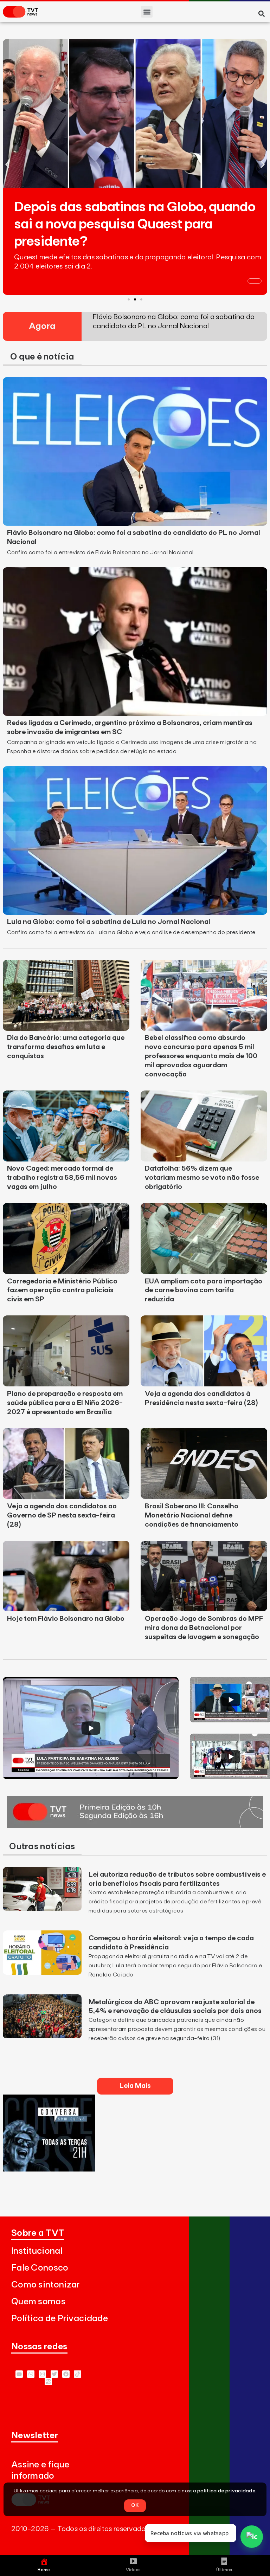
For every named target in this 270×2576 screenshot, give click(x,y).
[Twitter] (54, 2374)
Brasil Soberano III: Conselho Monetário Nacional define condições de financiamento (192, 1515)
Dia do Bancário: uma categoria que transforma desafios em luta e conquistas (66, 1047)
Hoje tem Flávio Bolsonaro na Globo (66, 1619)
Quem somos (38, 2302)
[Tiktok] (78, 2374)
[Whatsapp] (31, 2374)
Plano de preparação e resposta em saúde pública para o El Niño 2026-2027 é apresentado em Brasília (65, 1403)
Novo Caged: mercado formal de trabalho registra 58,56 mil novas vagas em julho (62, 1178)
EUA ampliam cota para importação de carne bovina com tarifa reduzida (204, 1290)
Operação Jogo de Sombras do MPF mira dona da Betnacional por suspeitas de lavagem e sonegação (204, 1628)
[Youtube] (19, 2374)
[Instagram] (42, 2374)
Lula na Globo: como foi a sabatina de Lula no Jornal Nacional (109, 922)
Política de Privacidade (60, 2319)
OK (135, 2505)
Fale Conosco (40, 2268)
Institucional (37, 2251)
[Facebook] (66, 2374)
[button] (147, 12)
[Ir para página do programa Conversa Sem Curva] (49, 2169)
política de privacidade (226, 2491)
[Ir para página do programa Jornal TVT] (135, 1826)
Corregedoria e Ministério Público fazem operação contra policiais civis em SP (62, 1290)
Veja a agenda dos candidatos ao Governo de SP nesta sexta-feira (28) (62, 1515)
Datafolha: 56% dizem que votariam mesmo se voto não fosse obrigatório (202, 1178)
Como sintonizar (46, 2285)
